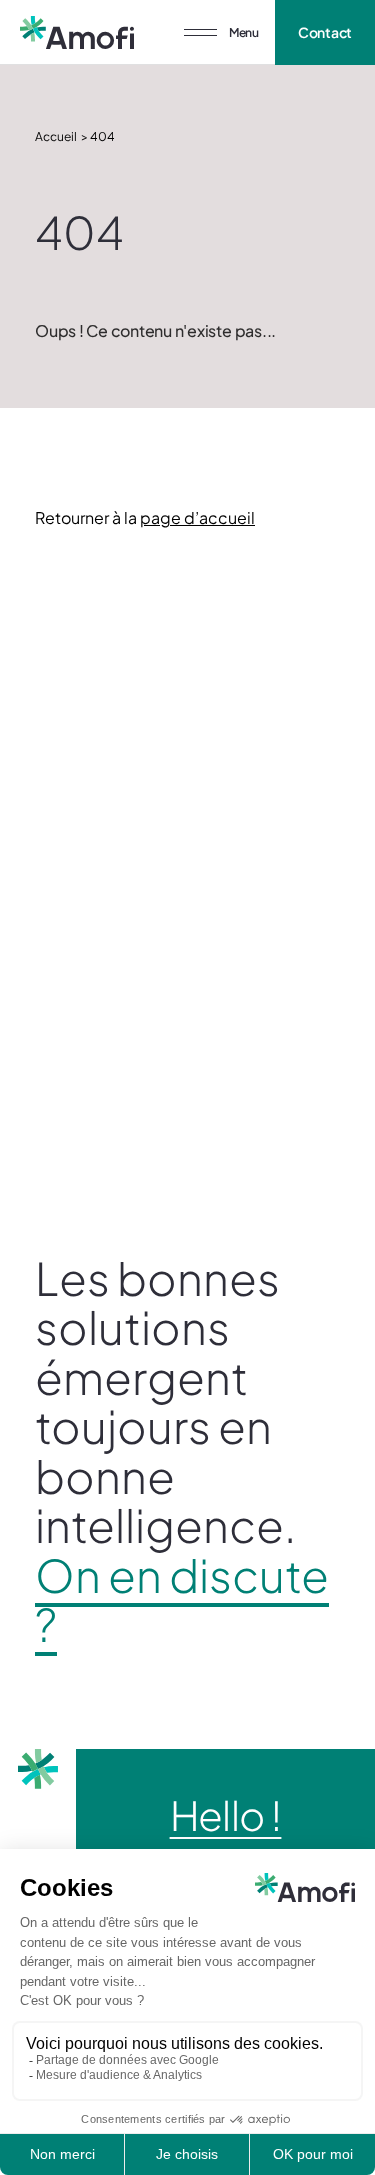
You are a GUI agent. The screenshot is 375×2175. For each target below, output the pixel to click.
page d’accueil (197, 517)
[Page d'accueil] (77, 32)
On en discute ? (182, 1599)
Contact (325, 32)
